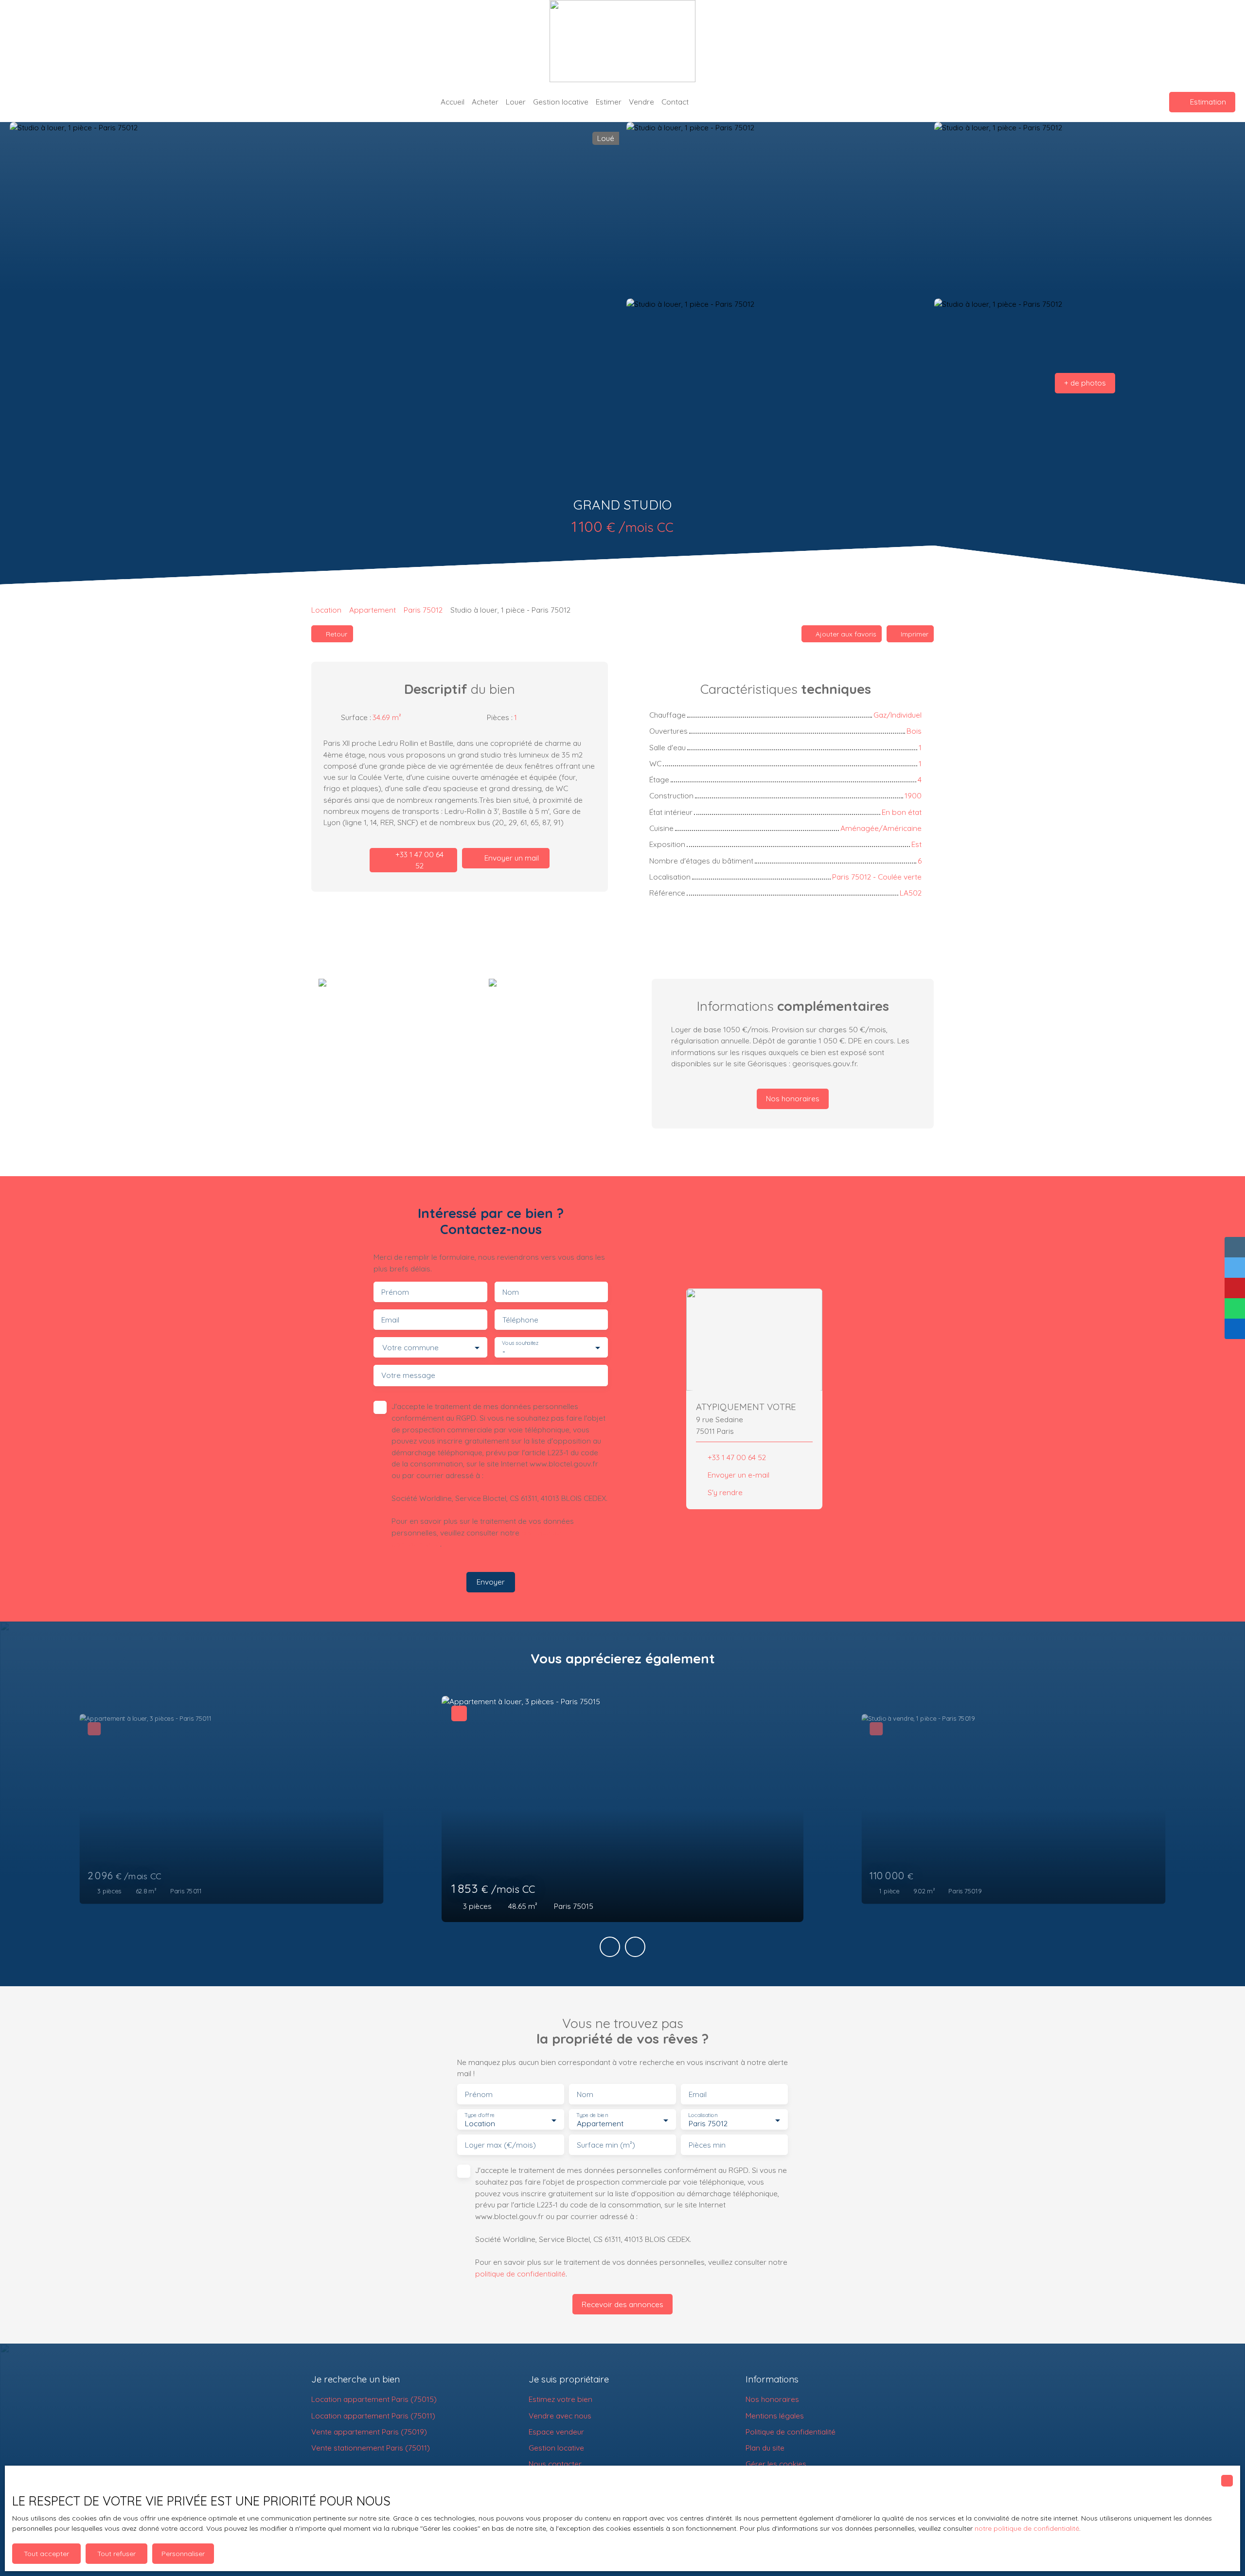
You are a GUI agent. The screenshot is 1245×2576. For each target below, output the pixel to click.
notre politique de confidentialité (1027, 2528)
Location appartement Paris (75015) (374, 2399)
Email (390, 1320)
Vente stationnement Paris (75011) (371, 2448)
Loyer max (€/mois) (500, 2145)
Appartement (373, 610)
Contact (675, 102)
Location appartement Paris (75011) (373, 2416)
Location (326, 610)
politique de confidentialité (520, 2274)
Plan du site (765, 2448)
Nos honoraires (772, 2399)
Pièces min (707, 2145)
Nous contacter (555, 2464)
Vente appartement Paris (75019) (369, 2432)
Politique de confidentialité (791, 2432)
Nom (511, 1292)
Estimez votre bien (560, 2399)
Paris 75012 (423, 610)
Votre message (408, 1375)
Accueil (453, 102)
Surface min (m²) (606, 2145)
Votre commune (410, 1348)
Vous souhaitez (520, 1343)
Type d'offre (480, 2115)
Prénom (395, 1292)
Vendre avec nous (560, 2416)
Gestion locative (561, 102)
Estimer (609, 102)
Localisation (703, 2115)
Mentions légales (775, 2416)
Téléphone (520, 1320)
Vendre (641, 102)
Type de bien (592, 2115)
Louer (516, 102)
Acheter (485, 102)
